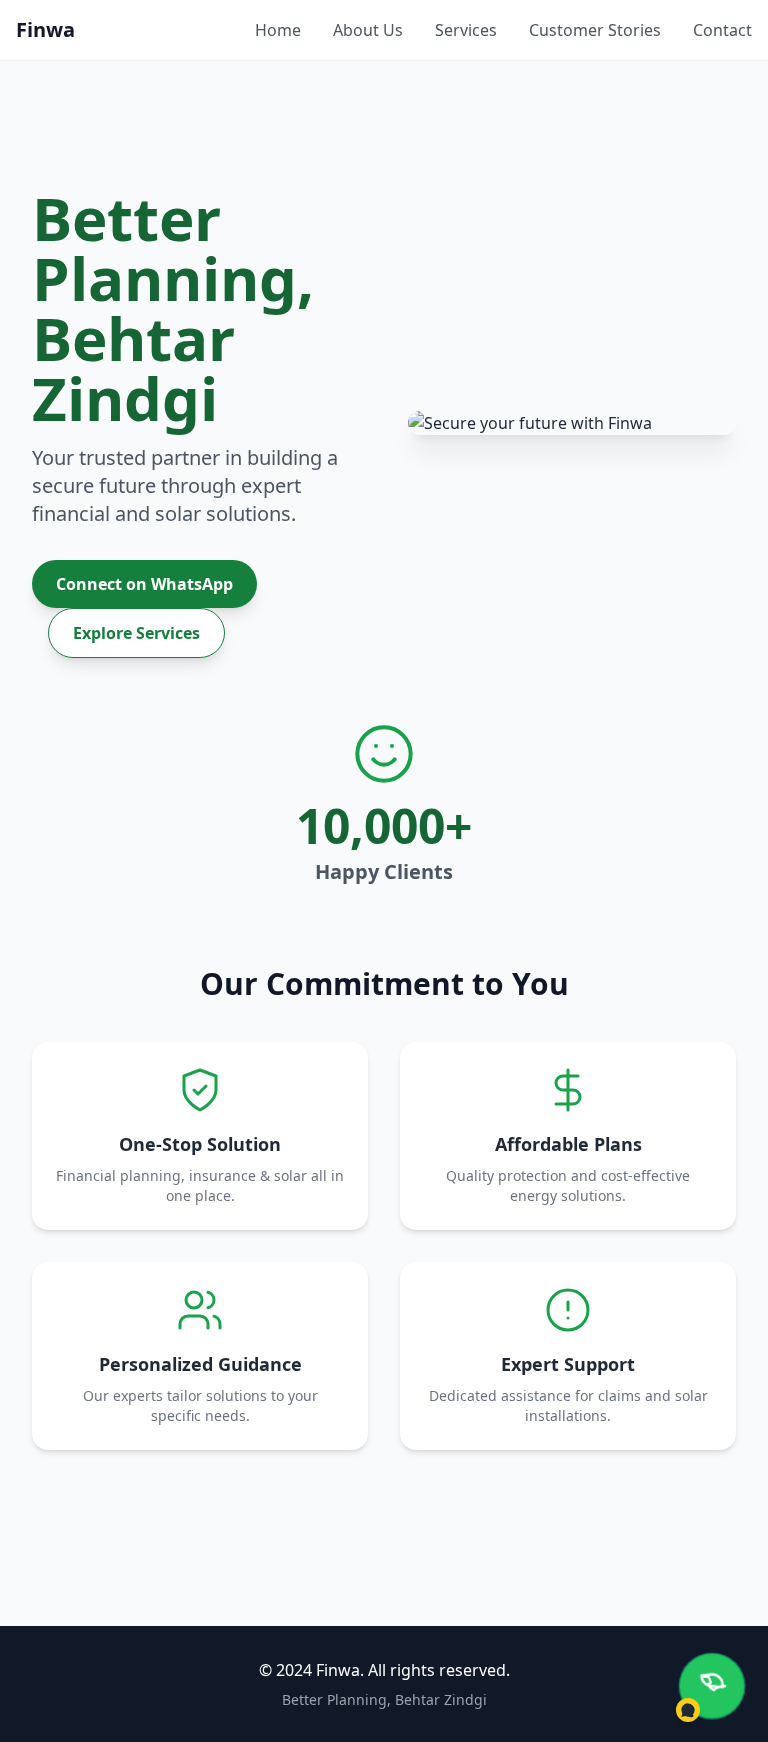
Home (278, 30)
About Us (368, 30)
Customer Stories (595, 30)
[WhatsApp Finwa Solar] (688, 1710)
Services (466, 30)
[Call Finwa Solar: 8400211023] (712, 1686)
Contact (722, 30)
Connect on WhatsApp (144, 584)
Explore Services (136, 633)
